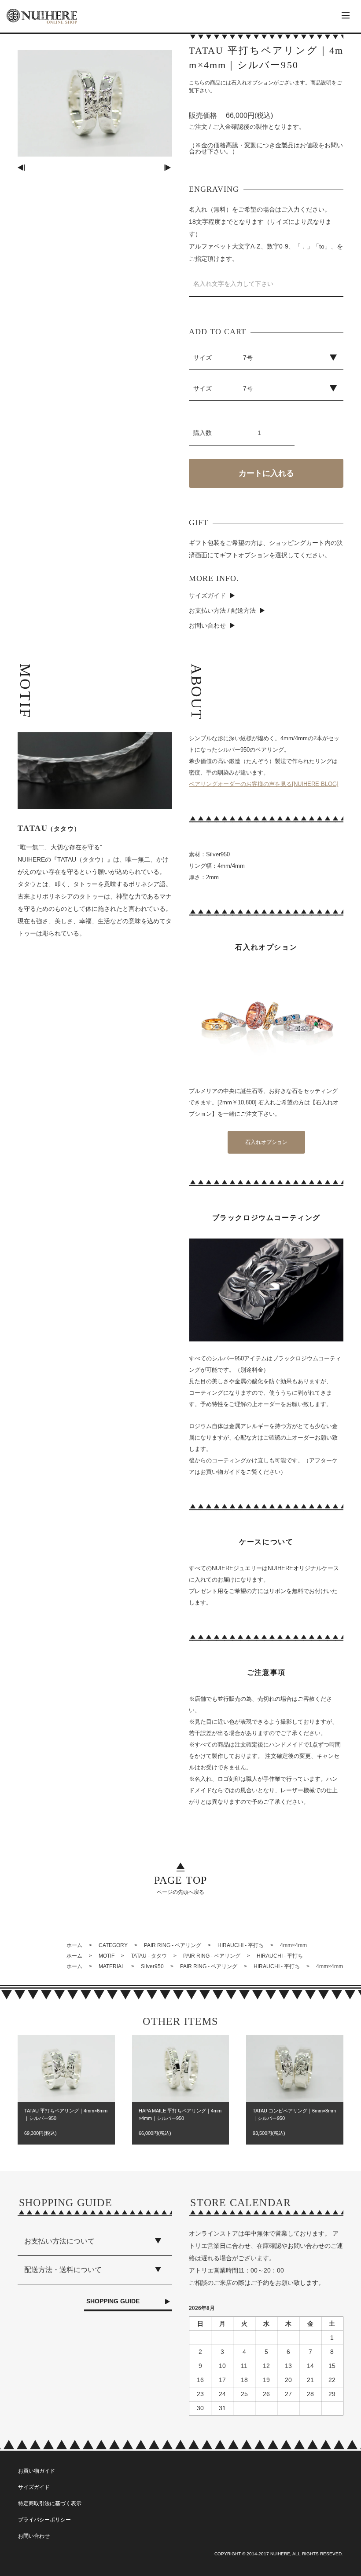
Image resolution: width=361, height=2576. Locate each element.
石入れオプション (266, 1142)
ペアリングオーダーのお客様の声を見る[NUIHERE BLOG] (264, 784)
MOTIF (107, 1956)
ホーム (74, 1945)
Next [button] (168, 168)
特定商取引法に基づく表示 (50, 2503)
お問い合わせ (207, 625)
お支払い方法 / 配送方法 (222, 610)
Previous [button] (22, 168)
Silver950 (152, 1966)
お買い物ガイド (37, 2471)
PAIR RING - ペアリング (173, 1945)
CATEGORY (113, 1945)
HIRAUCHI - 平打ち (241, 1945)
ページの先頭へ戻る (181, 1885)
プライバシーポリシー (44, 2520)
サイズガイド (207, 596)
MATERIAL (112, 1966)
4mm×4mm (293, 1945)
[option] (95, 103)
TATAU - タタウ (149, 1956)
